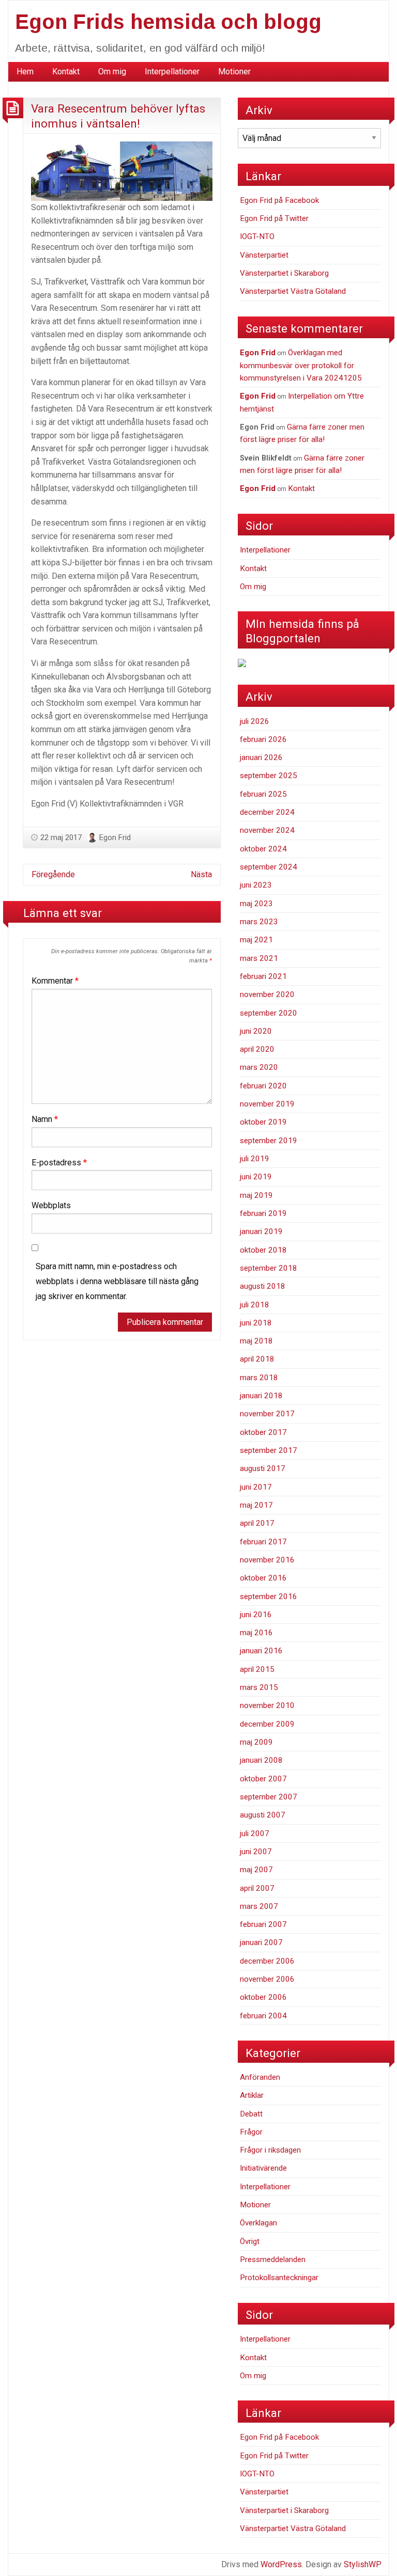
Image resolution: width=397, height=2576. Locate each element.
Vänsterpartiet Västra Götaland (293, 291)
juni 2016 (256, 1615)
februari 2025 (263, 794)
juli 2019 (255, 1159)
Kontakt (66, 72)
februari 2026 (263, 739)
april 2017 (257, 1523)
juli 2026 (255, 721)
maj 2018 (256, 1341)
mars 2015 (259, 1687)
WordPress (281, 2564)
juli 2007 (255, 1834)
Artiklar (252, 2095)
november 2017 (267, 1414)
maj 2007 (256, 1870)
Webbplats (51, 1205)
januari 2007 (261, 1942)
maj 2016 (256, 1633)
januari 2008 (261, 1760)
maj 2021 (256, 940)
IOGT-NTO (257, 236)
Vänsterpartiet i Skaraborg (284, 273)
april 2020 (257, 1049)
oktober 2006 (263, 1997)
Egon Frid (115, 837)
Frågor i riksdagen (270, 2150)
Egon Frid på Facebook (279, 200)
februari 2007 (263, 1924)
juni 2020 (256, 1031)
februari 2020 (263, 1086)
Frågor (251, 2132)
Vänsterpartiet (264, 255)
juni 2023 (256, 885)
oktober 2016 (263, 1578)
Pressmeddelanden (273, 2259)
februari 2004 (263, 2016)
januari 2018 (261, 1396)
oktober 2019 (263, 1122)
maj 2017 (256, 1505)
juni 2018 (256, 1323)
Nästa (201, 874)
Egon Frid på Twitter (274, 218)
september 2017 (269, 1450)
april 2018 (257, 1359)
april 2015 (257, 1669)
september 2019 (269, 1141)
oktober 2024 (263, 849)
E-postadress (59, 1163)
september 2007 (269, 1797)
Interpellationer (172, 72)
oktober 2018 (263, 1250)
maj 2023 (256, 904)
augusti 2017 (263, 1468)
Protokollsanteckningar (279, 2278)
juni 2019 (256, 1177)
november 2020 (267, 994)
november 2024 (267, 830)
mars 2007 (259, 1906)
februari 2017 (263, 1542)
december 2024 (267, 812)
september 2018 (269, 1268)
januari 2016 (261, 1651)
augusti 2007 (263, 1815)
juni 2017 (256, 1487)
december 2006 (267, 1961)
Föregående (53, 874)
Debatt (251, 2114)
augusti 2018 (263, 1286)
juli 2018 (255, 1305)
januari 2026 (261, 757)
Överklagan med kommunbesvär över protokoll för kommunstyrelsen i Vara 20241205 (301, 365)
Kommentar (55, 981)
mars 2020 (259, 1067)
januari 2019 (261, 1231)
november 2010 (267, 1705)
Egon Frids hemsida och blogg (168, 22)
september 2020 (269, 1013)
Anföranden (260, 2077)
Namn (45, 1119)
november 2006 (267, 1979)
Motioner (234, 72)
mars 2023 (259, 922)
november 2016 (267, 1560)
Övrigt (250, 2241)
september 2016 (269, 1597)
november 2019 (267, 1104)
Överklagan (258, 2223)
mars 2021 (259, 958)
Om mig (112, 72)
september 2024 (269, 867)
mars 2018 (259, 1378)
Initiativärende (263, 2168)
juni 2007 (256, 1852)
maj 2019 (256, 1195)
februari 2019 (263, 1213)
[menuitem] (25, 72)
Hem (25, 72)
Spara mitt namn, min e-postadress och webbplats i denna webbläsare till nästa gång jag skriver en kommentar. (117, 1281)
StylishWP (363, 2564)
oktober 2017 (263, 1432)
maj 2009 (256, 1742)
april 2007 (257, 1888)
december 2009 (267, 1724)
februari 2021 (263, 976)
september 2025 (269, 776)
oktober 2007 (263, 1779)
